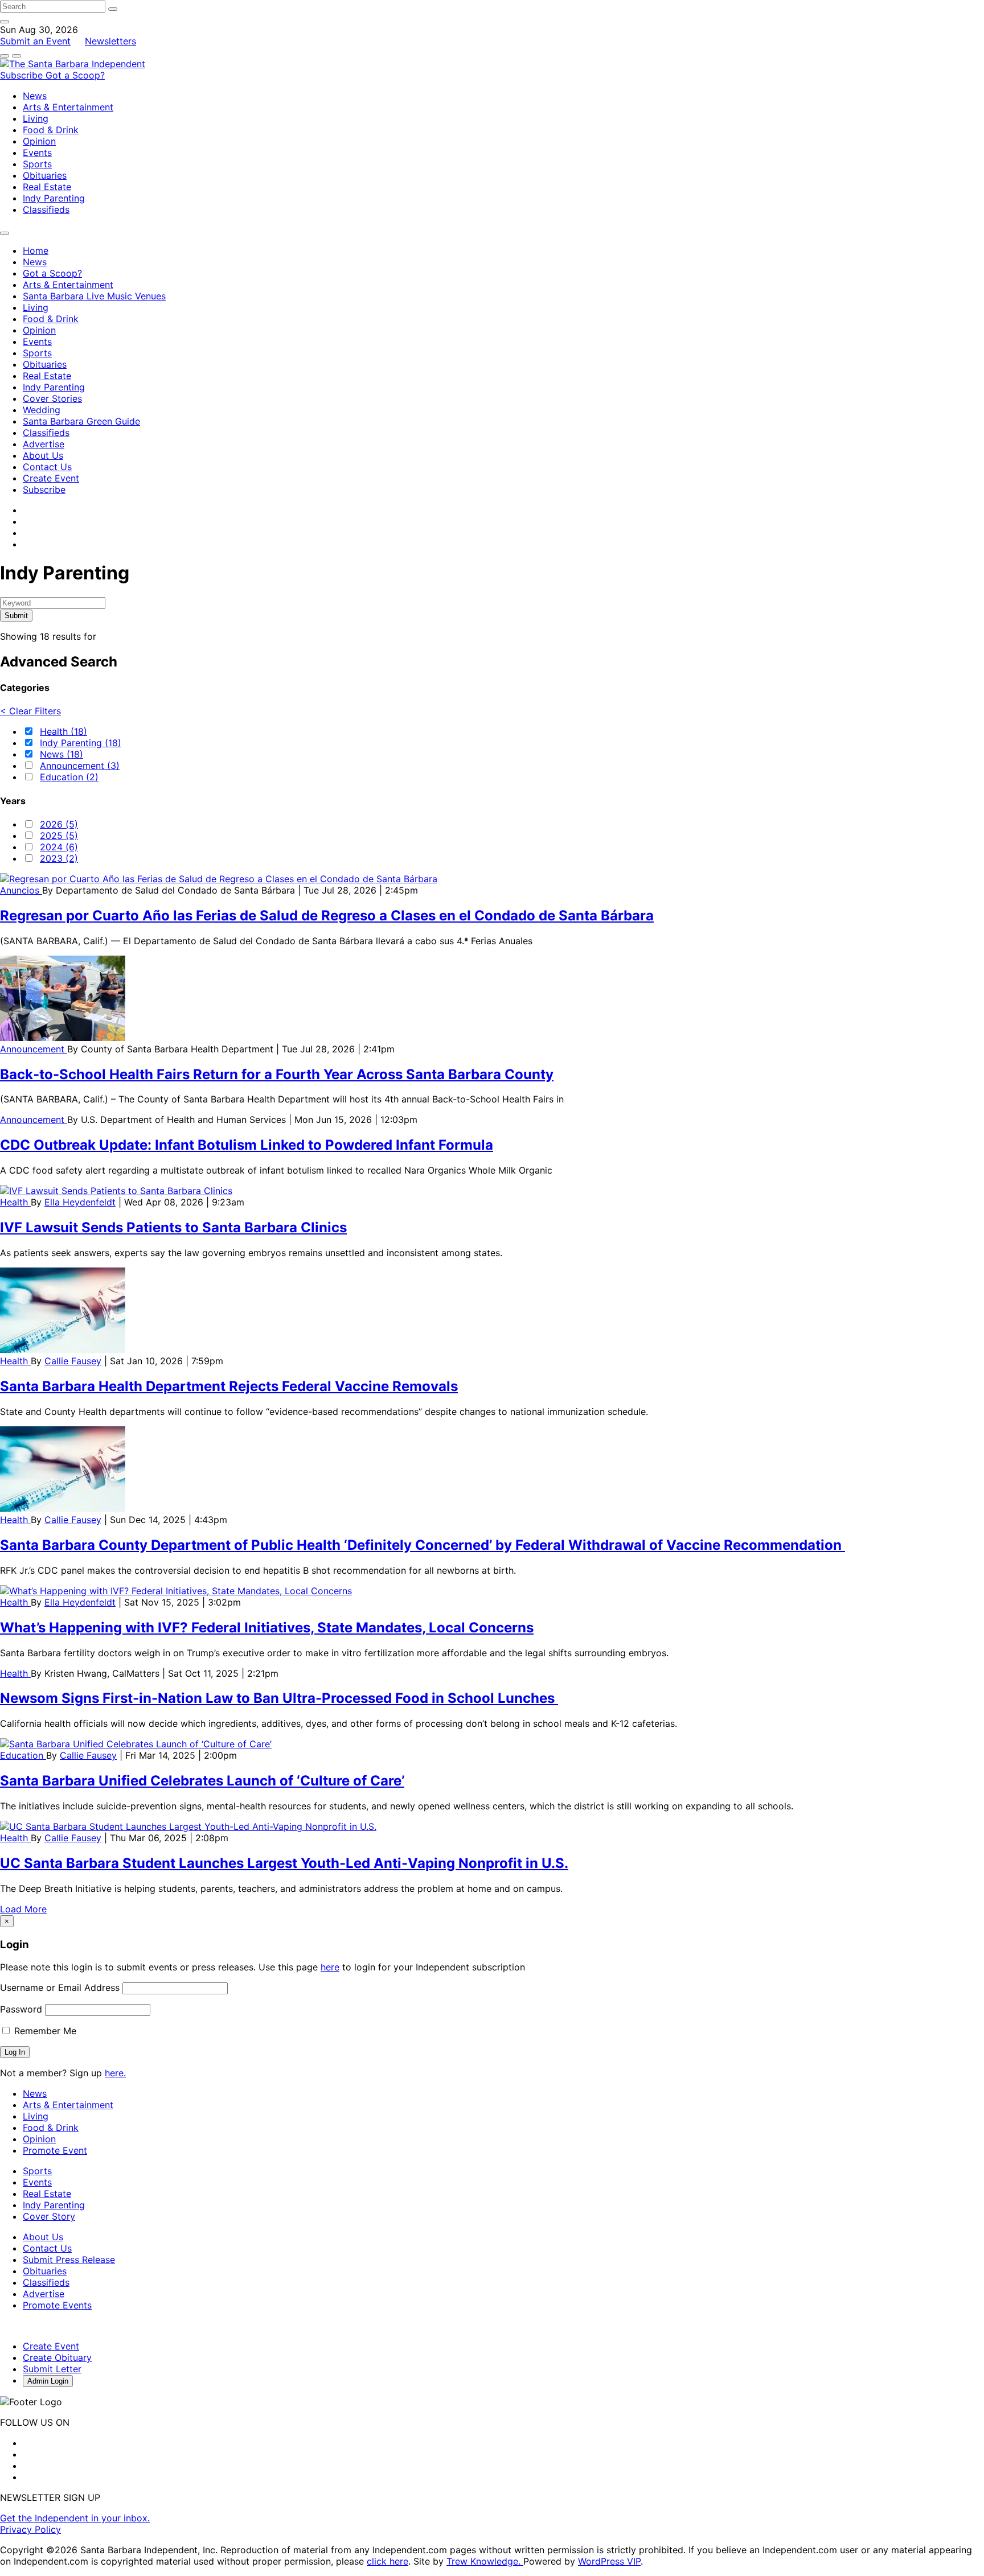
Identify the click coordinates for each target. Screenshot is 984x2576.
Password (21, 2009)
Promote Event (55, 2150)
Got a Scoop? (75, 75)
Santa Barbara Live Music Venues (94, 296)
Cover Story (49, 2216)
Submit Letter (52, 2369)
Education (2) (69, 777)
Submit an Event (35, 41)
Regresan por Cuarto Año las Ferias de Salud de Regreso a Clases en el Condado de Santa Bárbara (327, 915)
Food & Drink (51, 130)
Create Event (51, 478)
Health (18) (63, 731)
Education (23, 1755)
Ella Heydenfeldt (80, 1202)
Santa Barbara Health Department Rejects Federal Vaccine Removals (229, 1386)
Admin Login (48, 2381)
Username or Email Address (60, 1987)
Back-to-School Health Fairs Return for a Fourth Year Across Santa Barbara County (277, 1074)
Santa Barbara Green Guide (81, 421)
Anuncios (21, 890)
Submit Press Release (69, 2260)
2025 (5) (59, 836)
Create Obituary (57, 2357)
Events (37, 153)
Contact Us (47, 467)
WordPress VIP (609, 2561)
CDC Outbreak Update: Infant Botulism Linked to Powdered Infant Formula (247, 1145)
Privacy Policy (30, 2529)
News (35, 96)
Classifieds (46, 209)
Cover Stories (52, 398)
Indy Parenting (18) (81, 743)
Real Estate (47, 187)
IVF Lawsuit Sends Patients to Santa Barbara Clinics (173, 1227)
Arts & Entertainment (68, 107)
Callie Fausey (73, 1361)
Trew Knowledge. (485, 2561)
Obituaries (45, 175)
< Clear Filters (30, 711)
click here (388, 2561)
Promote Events (57, 2305)
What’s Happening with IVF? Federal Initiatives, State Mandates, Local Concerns (267, 1628)
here (330, 1967)
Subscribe (23, 75)
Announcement (34, 1049)
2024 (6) (59, 847)
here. (115, 2073)
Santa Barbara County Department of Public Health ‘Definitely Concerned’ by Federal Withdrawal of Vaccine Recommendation (423, 1545)
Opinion (39, 141)
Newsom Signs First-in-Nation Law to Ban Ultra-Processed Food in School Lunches (279, 1698)
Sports (37, 164)
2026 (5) (59, 824)
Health (15, 1202)
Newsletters (110, 41)
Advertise (44, 444)
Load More (23, 1909)
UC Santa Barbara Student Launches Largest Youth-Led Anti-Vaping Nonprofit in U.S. (284, 1863)
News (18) (61, 754)
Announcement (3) (80, 766)
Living (36, 118)
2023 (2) (59, 858)
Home (36, 250)
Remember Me (44, 2031)
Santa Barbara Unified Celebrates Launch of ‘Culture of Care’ (202, 1781)
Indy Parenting (54, 198)
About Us (43, 455)
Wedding (42, 410)
